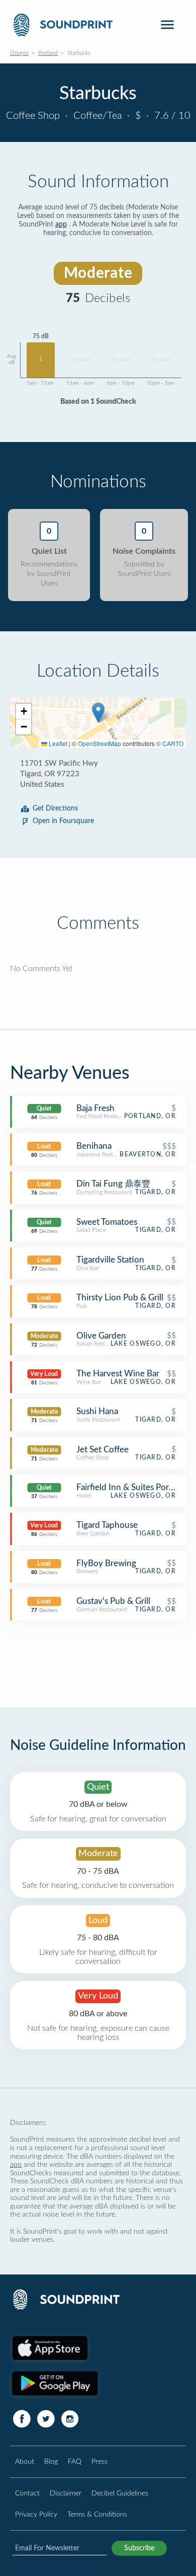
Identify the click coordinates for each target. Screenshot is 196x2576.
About (25, 2461)
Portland (48, 53)
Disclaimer (66, 2493)
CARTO (173, 743)
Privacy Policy (36, 2514)
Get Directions (55, 808)
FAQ (75, 2461)
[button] (98, 713)
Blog (51, 2461)
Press (100, 2461)
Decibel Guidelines (120, 2493)
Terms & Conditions (97, 2514)
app (61, 225)
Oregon (19, 53)
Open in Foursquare (63, 821)
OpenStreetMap (100, 743)
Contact (27, 2493)
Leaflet (57, 743)
